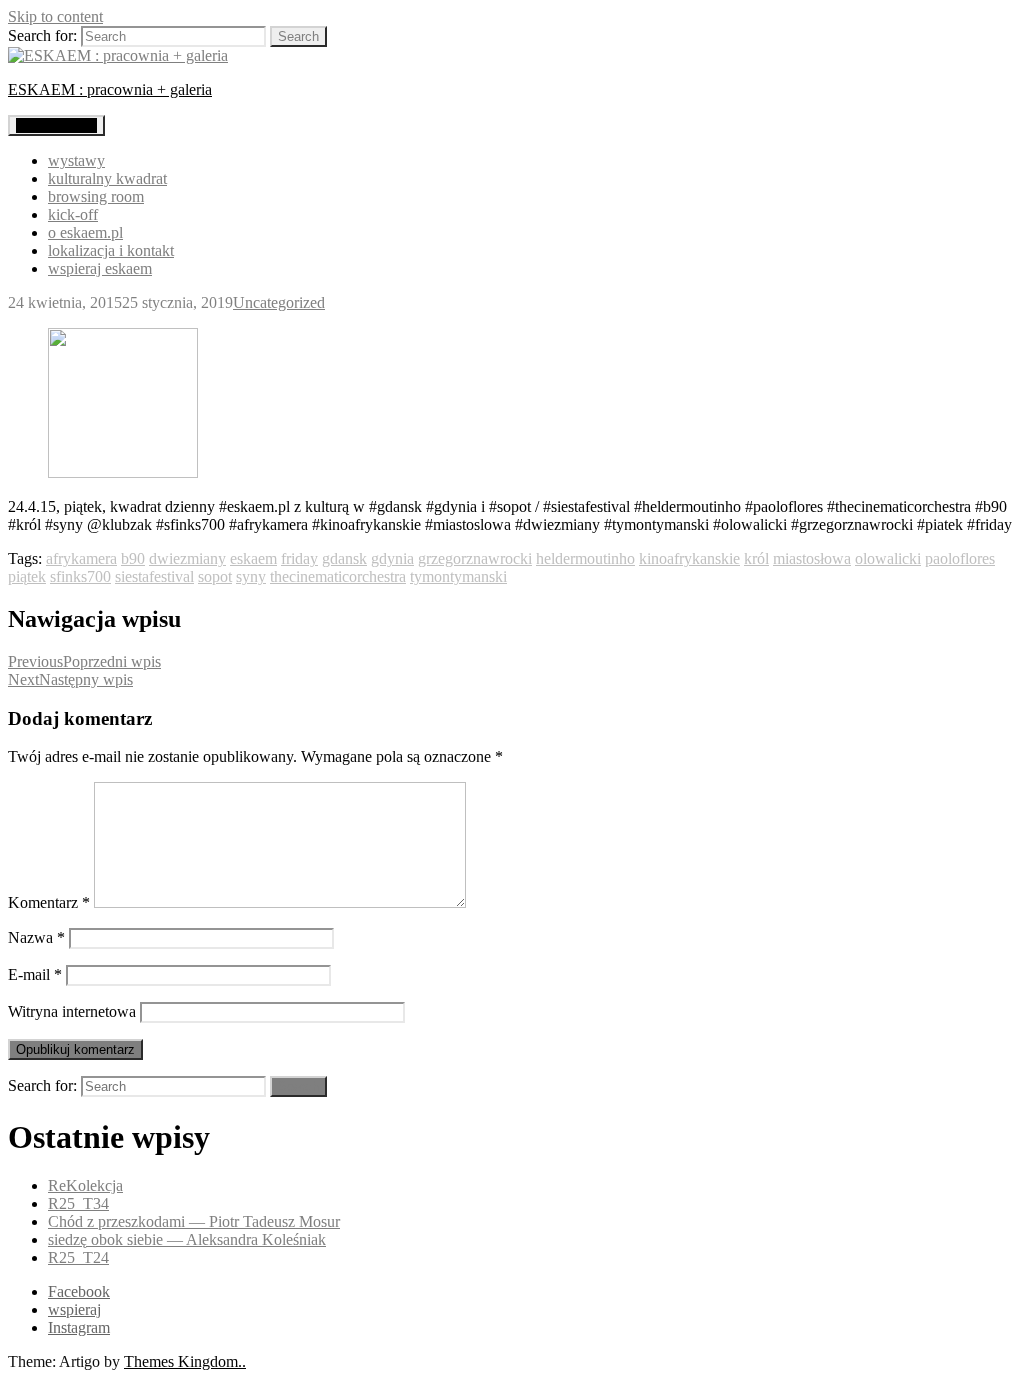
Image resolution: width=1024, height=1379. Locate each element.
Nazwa (36, 937)
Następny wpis (70, 679)
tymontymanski (458, 576)
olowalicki (888, 558)
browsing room (96, 196)
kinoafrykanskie (689, 558)
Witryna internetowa (72, 1011)
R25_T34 (78, 1203)
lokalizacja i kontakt (111, 250)
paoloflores (960, 558)
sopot (215, 576)
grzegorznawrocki (475, 558)
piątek (27, 576)
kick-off (73, 214)
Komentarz (49, 902)
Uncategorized (279, 302)
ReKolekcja (85, 1185)
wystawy (76, 160)
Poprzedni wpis (84, 661)
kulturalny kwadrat (107, 178)
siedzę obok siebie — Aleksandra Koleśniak (187, 1239)
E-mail (35, 974)
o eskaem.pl (85, 232)
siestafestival (154, 576)
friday (299, 558)
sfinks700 (80, 576)
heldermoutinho (585, 558)
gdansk (344, 558)
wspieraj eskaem (100, 268)
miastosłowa (812, 558)
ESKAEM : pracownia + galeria (110, 89)
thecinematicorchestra (338, 576)
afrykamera (81, 558)
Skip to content (55, 16)
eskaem (253, 558)
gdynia (392, 558)
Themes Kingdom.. (185, 1361)
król (756, 558)
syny (251, 576)
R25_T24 (78, 1257)
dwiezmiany (187, 558)
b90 (133, 558)
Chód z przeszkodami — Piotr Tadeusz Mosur (194, 1221)
